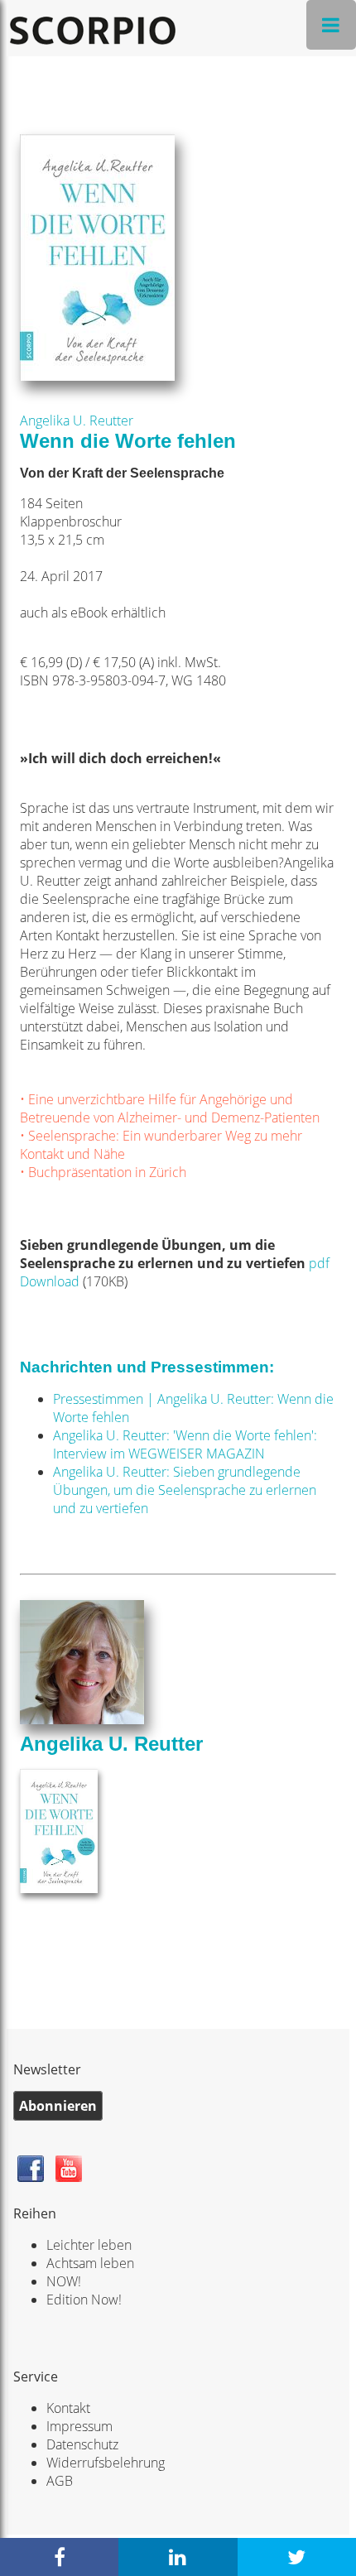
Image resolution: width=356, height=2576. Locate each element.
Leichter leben (89, 2245)
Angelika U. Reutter (77, 421)
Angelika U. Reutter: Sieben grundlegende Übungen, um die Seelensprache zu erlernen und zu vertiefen (185, 1490)
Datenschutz (82, 2444)
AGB (60, 2481)
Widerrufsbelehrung (106, 2463)
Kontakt (68, 2408)
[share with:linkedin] (178, 2557)
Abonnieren (58, 2106)
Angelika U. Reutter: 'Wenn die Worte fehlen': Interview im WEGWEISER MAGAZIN (185, 1444)
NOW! (64, 2281)
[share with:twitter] (297, 2557)
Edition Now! (84, 2300)
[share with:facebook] (59, 2557)
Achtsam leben (90, 2263)
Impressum (79, 2426)
